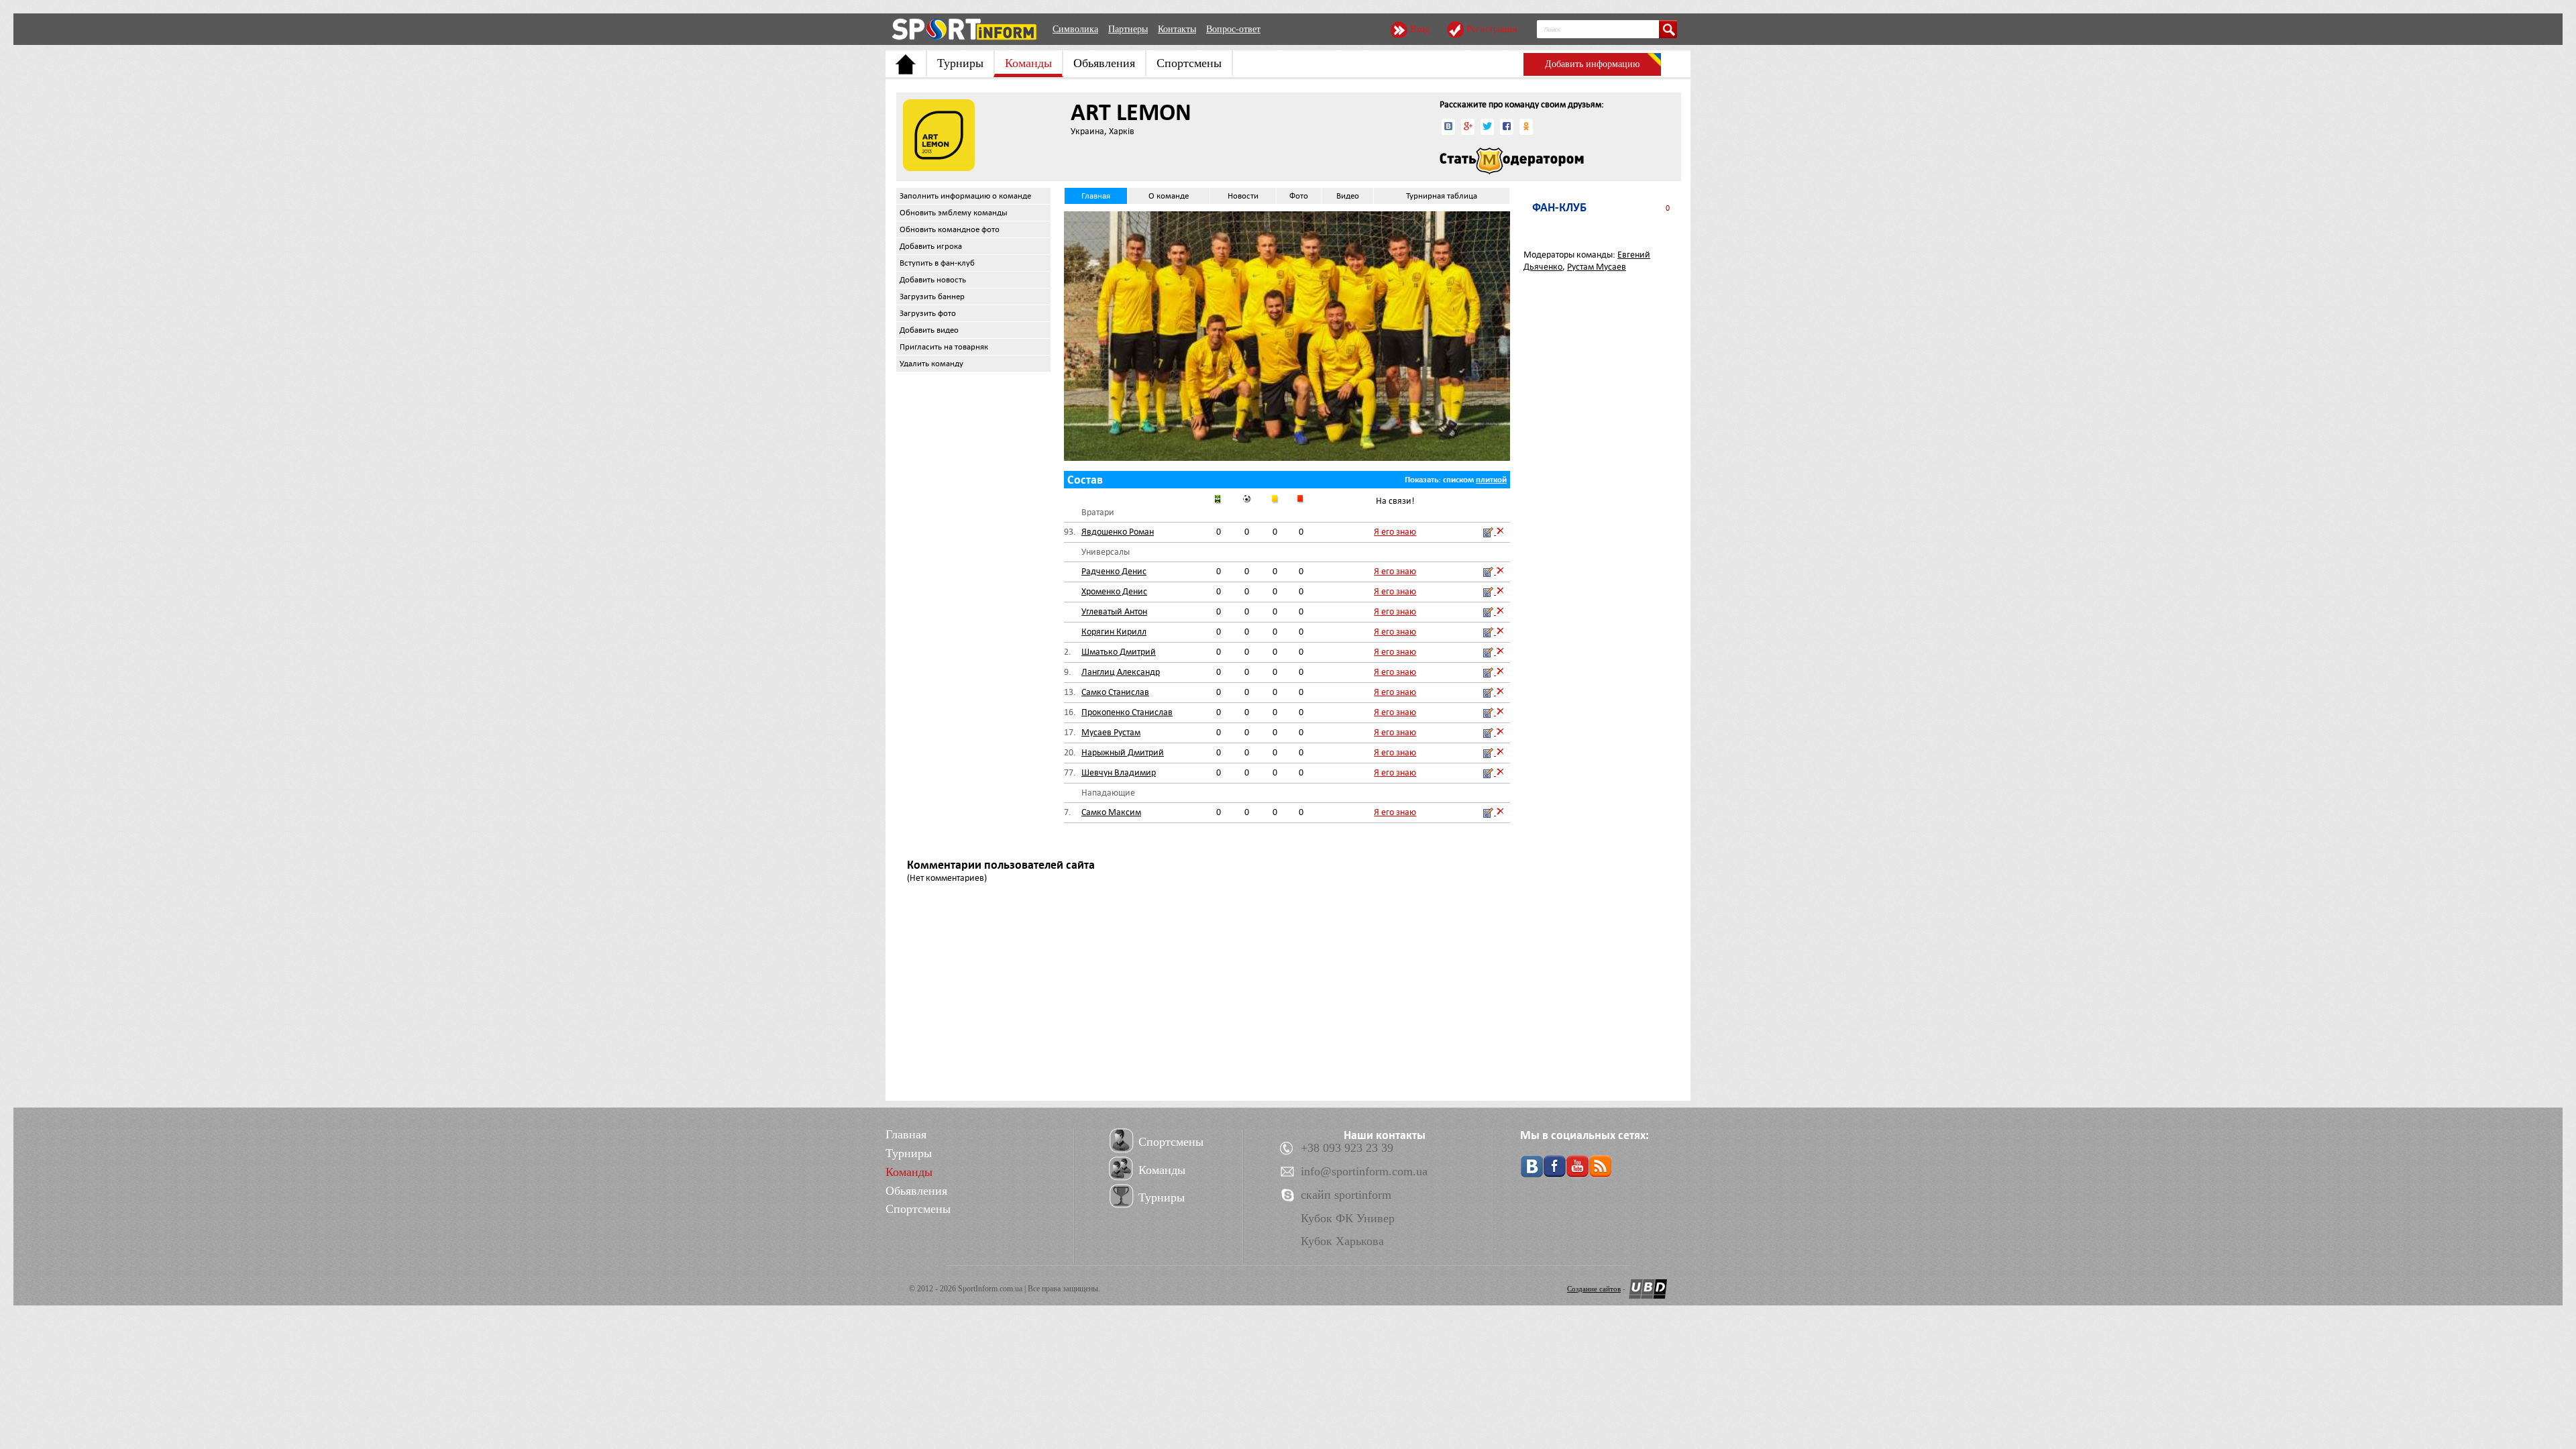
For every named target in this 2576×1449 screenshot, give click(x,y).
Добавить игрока (931, 246)
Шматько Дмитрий (1119, 652)
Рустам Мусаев (1597, 267)
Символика (1075, 29)
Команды (1028, 63)
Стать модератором (1512, 161)
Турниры (960, 63)
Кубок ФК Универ (1348, 1218)
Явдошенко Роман (1118, 532)
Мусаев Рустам (1111, 732)
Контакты (1177, 29)
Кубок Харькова (1342, 1241)
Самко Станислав (1115, 692)
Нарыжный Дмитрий (1123, 752)
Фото (1299, 196)
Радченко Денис (1114, 571)
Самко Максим (1111, 812)
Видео (1348, 196)
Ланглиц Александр (1121, 672)
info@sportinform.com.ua (1364, 1171)
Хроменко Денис (1114, 591)
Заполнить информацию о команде (965, 196)
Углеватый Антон (1114, 611)
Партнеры (1128, 29)
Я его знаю (1395, 532)
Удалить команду (931, 364)
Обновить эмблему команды (954, 213)
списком (1458, 480)
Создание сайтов (1594, 1289)
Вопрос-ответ (1233, 29)
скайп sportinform (1346, 1195)
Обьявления (1104, 63)
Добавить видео (929, 330)
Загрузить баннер (932, 297)
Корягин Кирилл (1114, 632)
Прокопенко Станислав (1127, 712)
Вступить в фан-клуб (937, 263)
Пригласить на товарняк (944, 347)
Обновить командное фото (950, 229)
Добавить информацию (1592, 64)
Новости (1243, 196)
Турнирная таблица (1442, 196)
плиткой (1491, 480)
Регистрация (1492, 29)
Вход (1420, 29)
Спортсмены (1189, 63)
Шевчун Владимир (1119, 772)
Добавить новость (933, 280)
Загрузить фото (928, 313)
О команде (1169, 196)
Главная (1096, 196)
